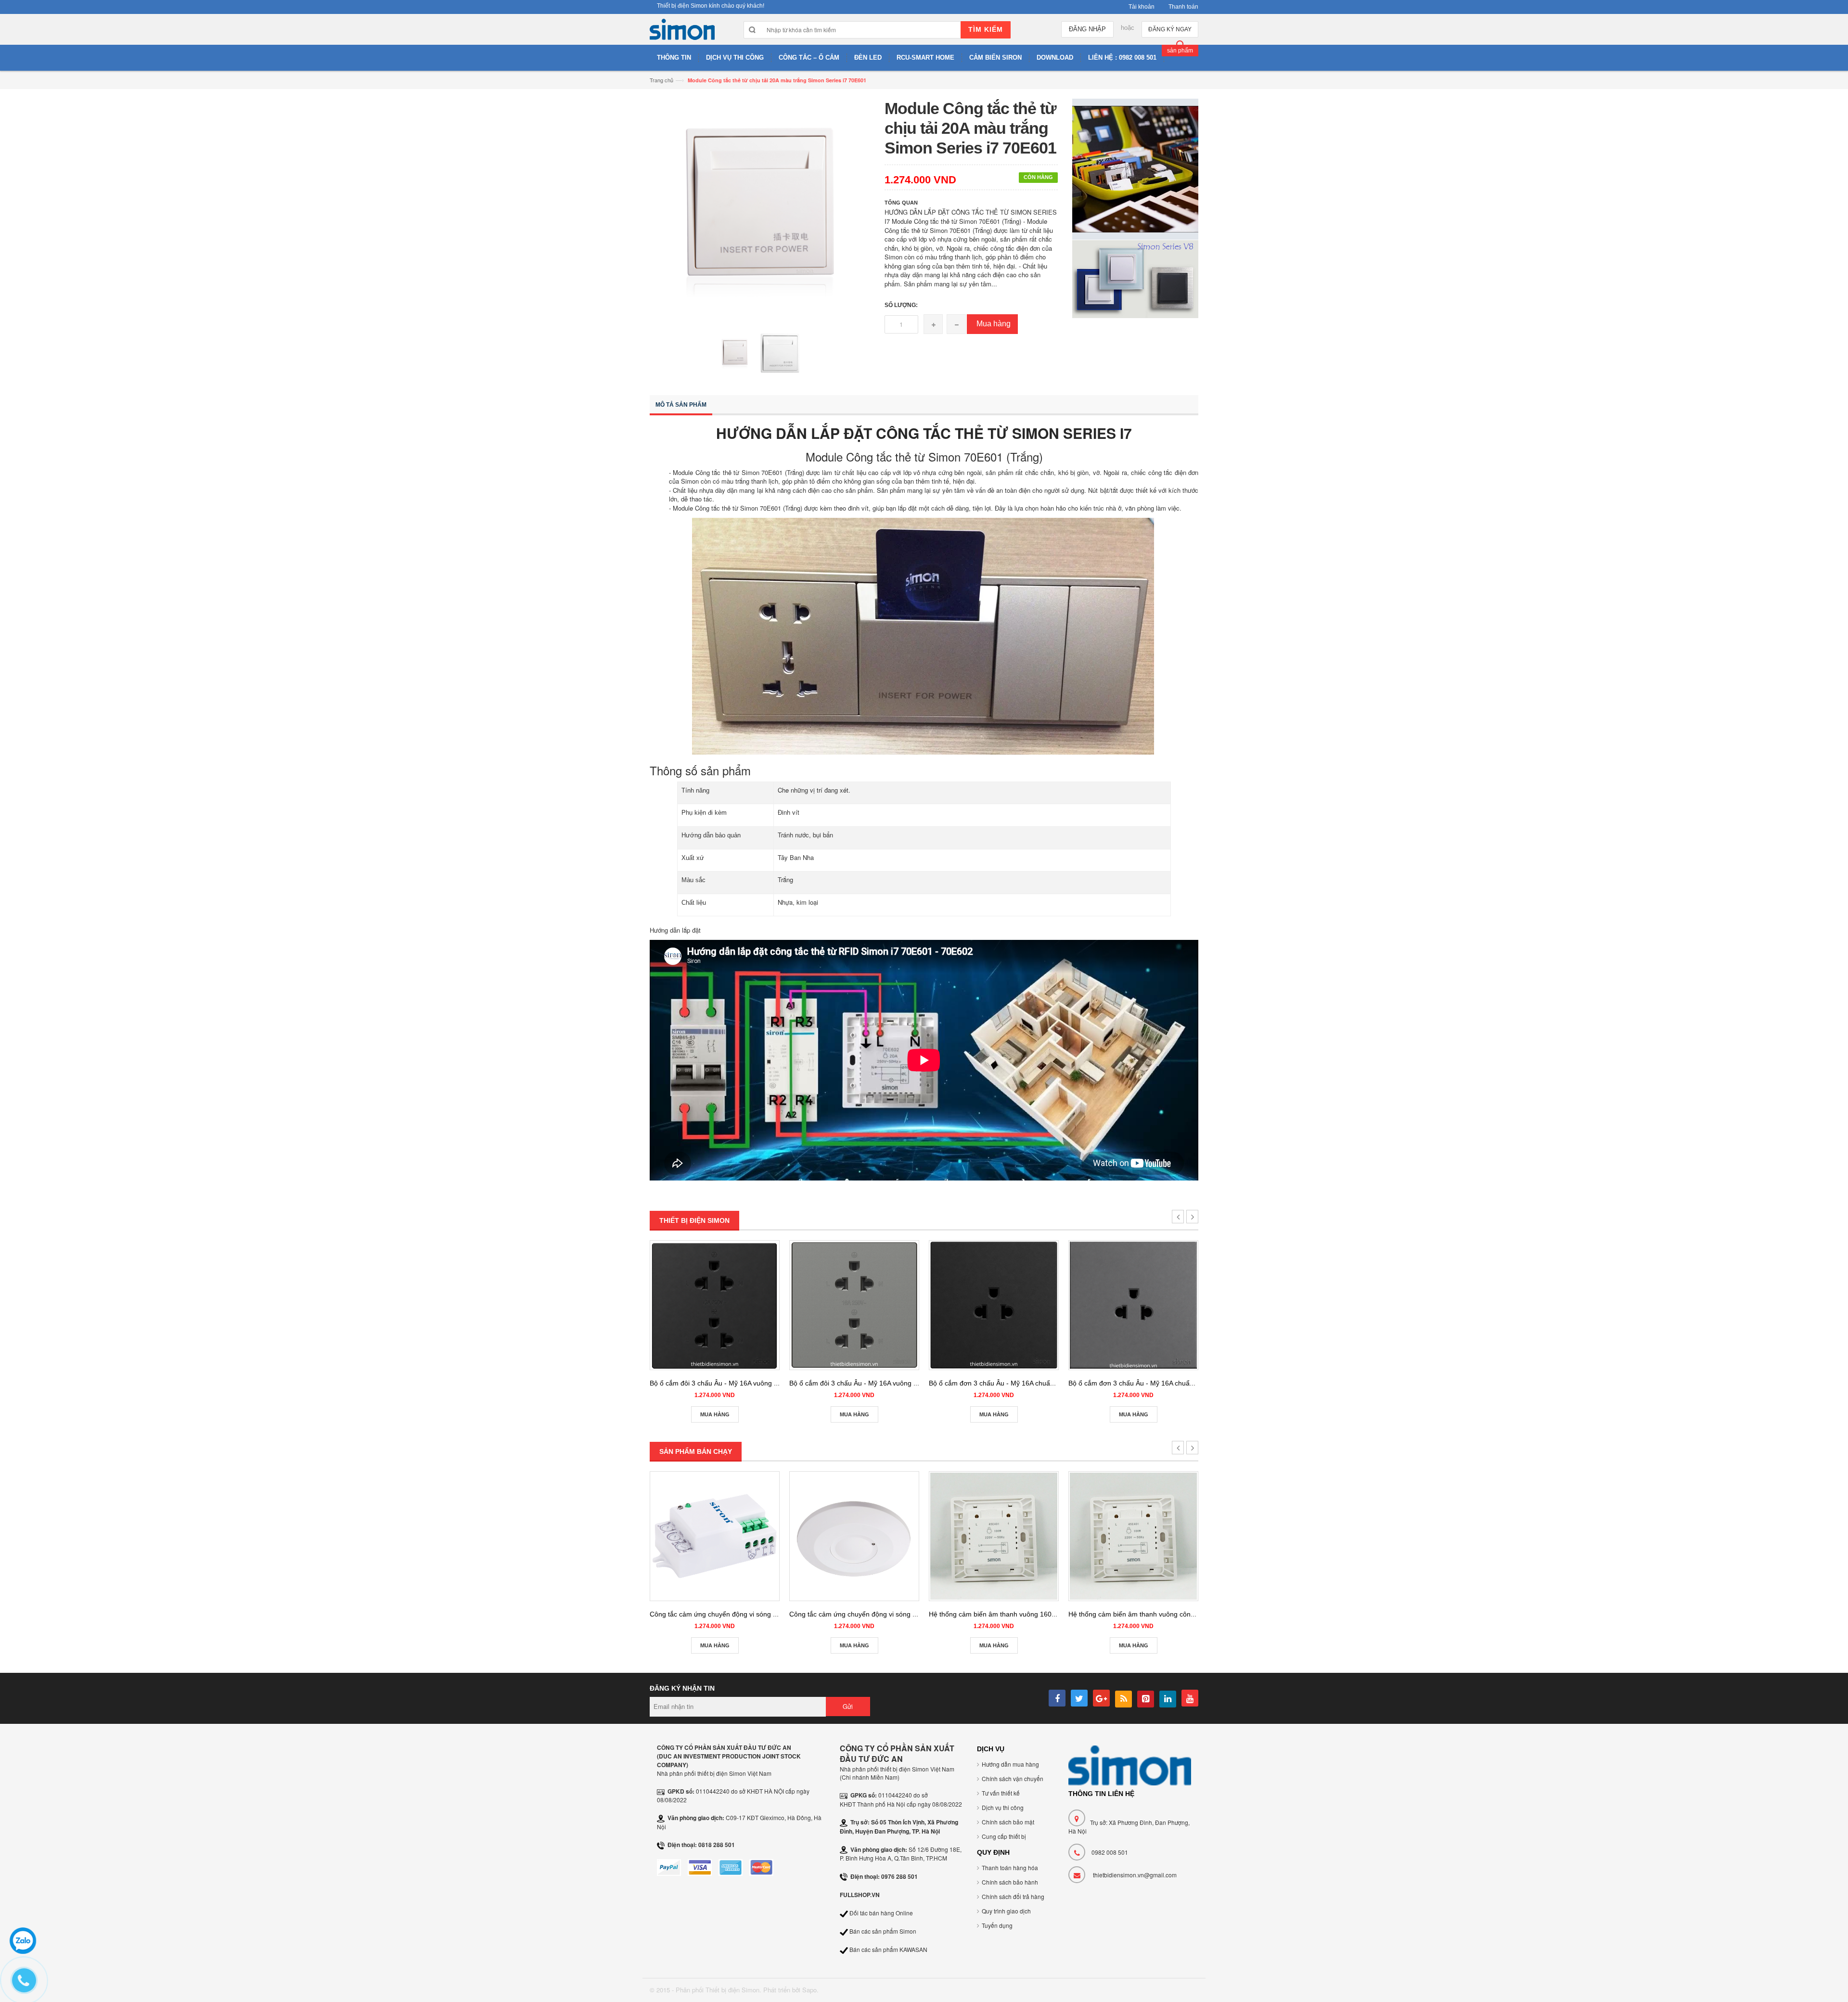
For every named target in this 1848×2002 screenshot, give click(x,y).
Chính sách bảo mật (1008, 1822)
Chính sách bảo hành (1010, 1882)
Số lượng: (901, 305)
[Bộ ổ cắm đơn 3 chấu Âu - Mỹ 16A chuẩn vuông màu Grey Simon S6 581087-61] (1133, 1305)
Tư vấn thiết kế (1001, 1793)
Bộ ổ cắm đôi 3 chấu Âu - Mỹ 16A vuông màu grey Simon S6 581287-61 (899, 1383)
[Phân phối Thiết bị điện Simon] (682, 32)
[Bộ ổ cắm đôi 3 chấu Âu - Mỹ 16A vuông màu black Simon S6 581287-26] (715, 1305)
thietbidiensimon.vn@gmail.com (1135, 1875)
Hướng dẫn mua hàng (1010, 1764)
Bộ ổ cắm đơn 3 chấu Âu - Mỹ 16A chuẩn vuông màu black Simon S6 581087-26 (1052, 1383)
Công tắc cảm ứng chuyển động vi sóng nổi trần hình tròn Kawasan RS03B (904, 1614)
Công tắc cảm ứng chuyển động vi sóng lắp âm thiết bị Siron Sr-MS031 (758, 1614)
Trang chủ (661, 80)
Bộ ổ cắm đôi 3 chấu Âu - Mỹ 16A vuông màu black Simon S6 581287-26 (761, 1383)
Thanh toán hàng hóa (1010, 1867)
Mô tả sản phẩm (681, 405)
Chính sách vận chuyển (1013, 1778)
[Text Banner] (1136, 278)
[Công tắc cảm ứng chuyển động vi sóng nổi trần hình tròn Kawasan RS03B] (854, 1536)
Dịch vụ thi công (1003, 1807)
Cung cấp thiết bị (1004, 1836)
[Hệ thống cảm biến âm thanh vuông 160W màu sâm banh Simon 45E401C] (994, 1536)
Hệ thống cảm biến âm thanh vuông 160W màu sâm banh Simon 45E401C (1043, 1614)
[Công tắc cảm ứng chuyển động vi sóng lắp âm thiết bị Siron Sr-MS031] (715, 1536)
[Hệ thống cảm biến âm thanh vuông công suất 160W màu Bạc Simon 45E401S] (1133, 1536)
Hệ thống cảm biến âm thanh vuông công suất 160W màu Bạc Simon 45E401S (1189, 1614)
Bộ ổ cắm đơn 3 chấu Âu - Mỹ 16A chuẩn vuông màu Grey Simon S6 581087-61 (1191, 1383)
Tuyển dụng (997, 1925)
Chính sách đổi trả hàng (1013, 1896)
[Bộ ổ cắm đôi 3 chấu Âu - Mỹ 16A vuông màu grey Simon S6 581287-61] (854, 1305)
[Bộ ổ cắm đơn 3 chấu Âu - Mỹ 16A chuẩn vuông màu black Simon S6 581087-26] (994, 1305)
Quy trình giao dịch (1006, 1911)
